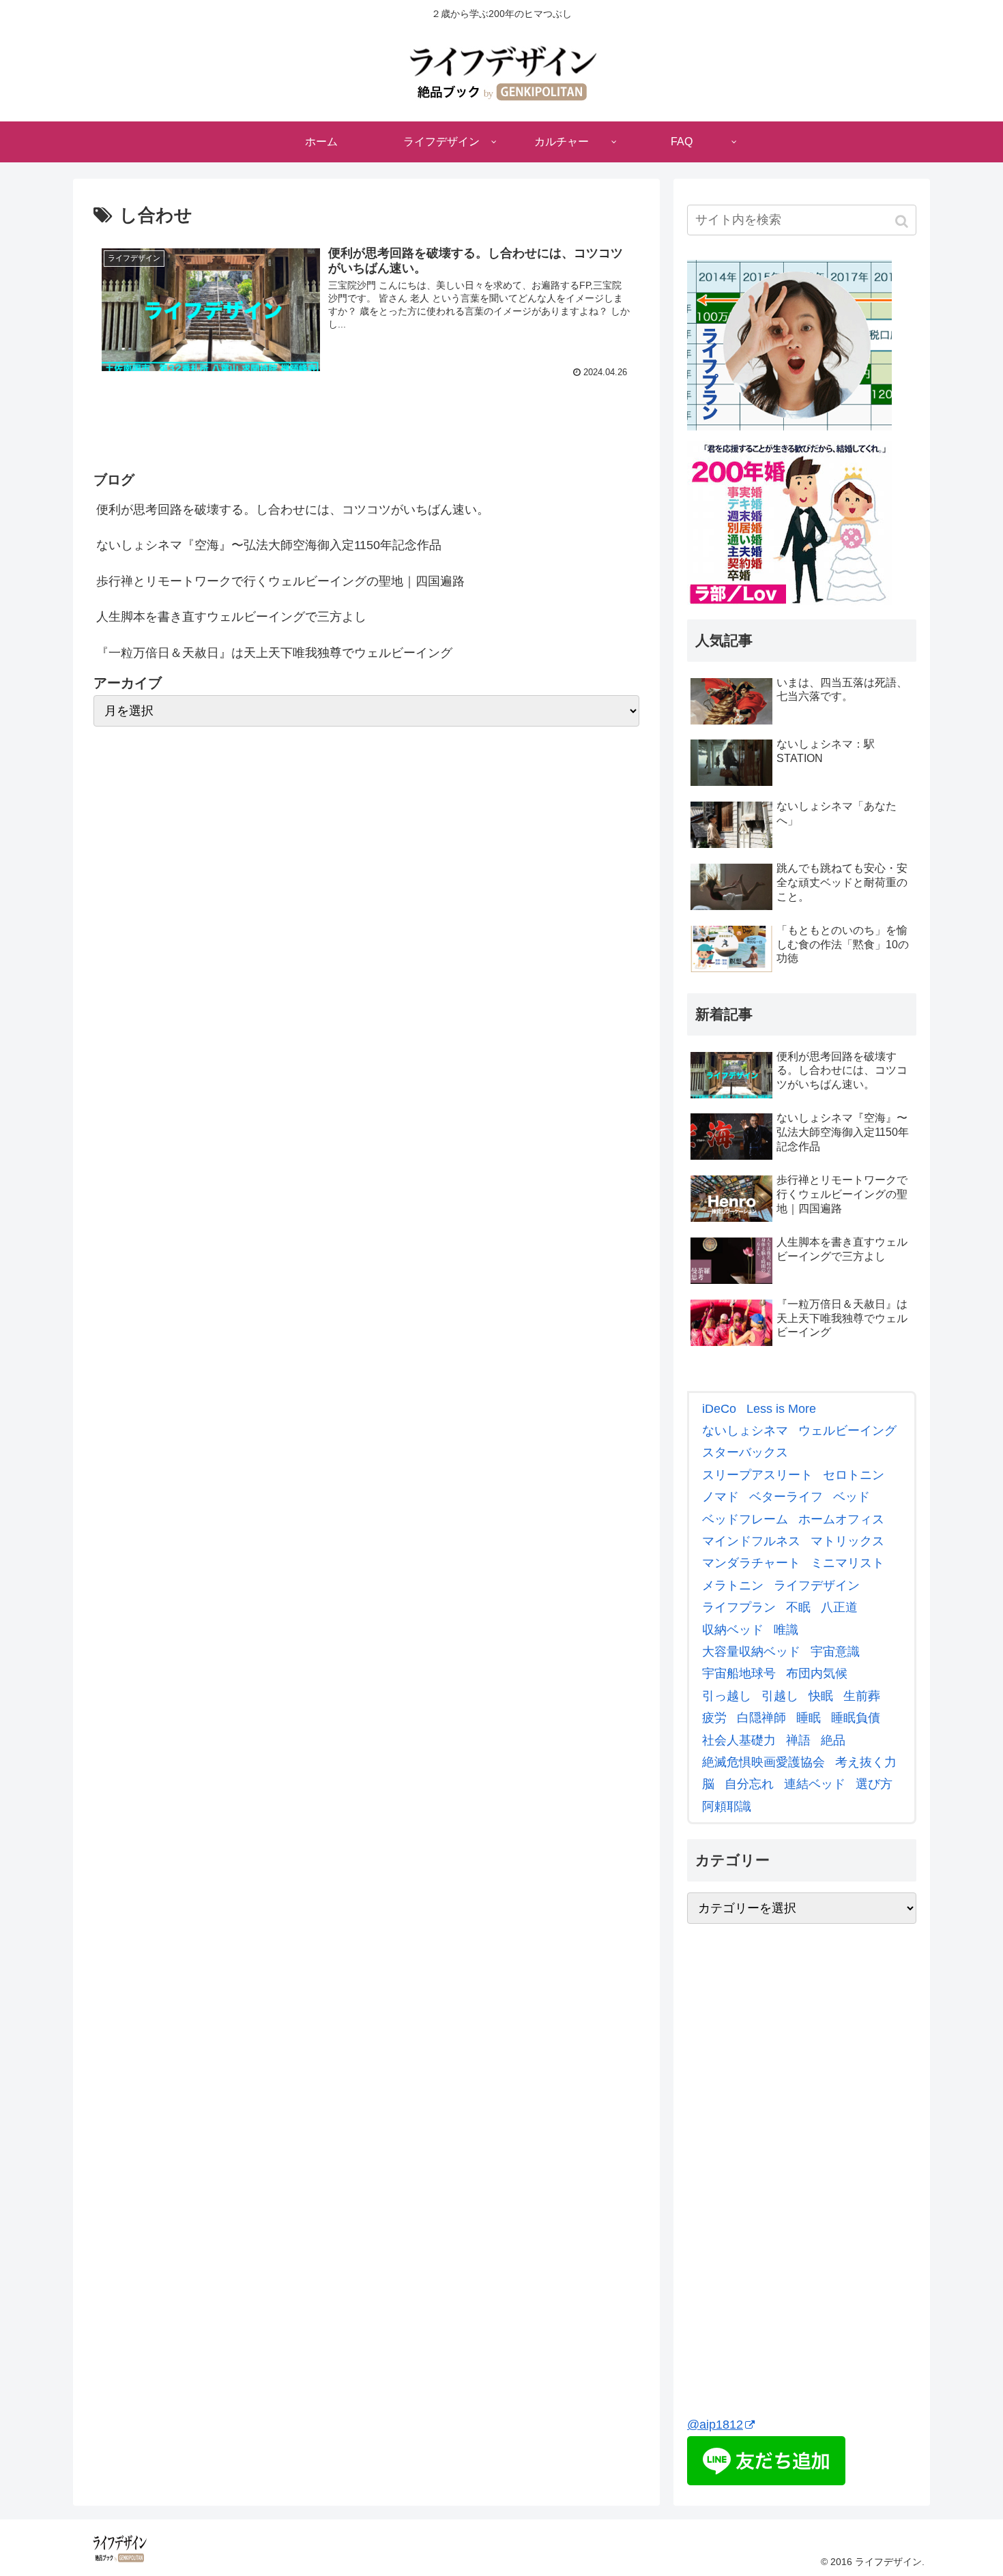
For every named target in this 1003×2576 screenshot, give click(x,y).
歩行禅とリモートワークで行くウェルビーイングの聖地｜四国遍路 (280, 581)
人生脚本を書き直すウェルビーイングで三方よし (231, 617)
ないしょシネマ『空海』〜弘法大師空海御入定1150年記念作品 (269, 545)
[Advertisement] (789, 2187)
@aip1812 (715, 2425)
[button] (903, 221)
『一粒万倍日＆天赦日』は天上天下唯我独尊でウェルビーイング (274, 653)
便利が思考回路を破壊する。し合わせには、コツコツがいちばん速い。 (293, 510)
